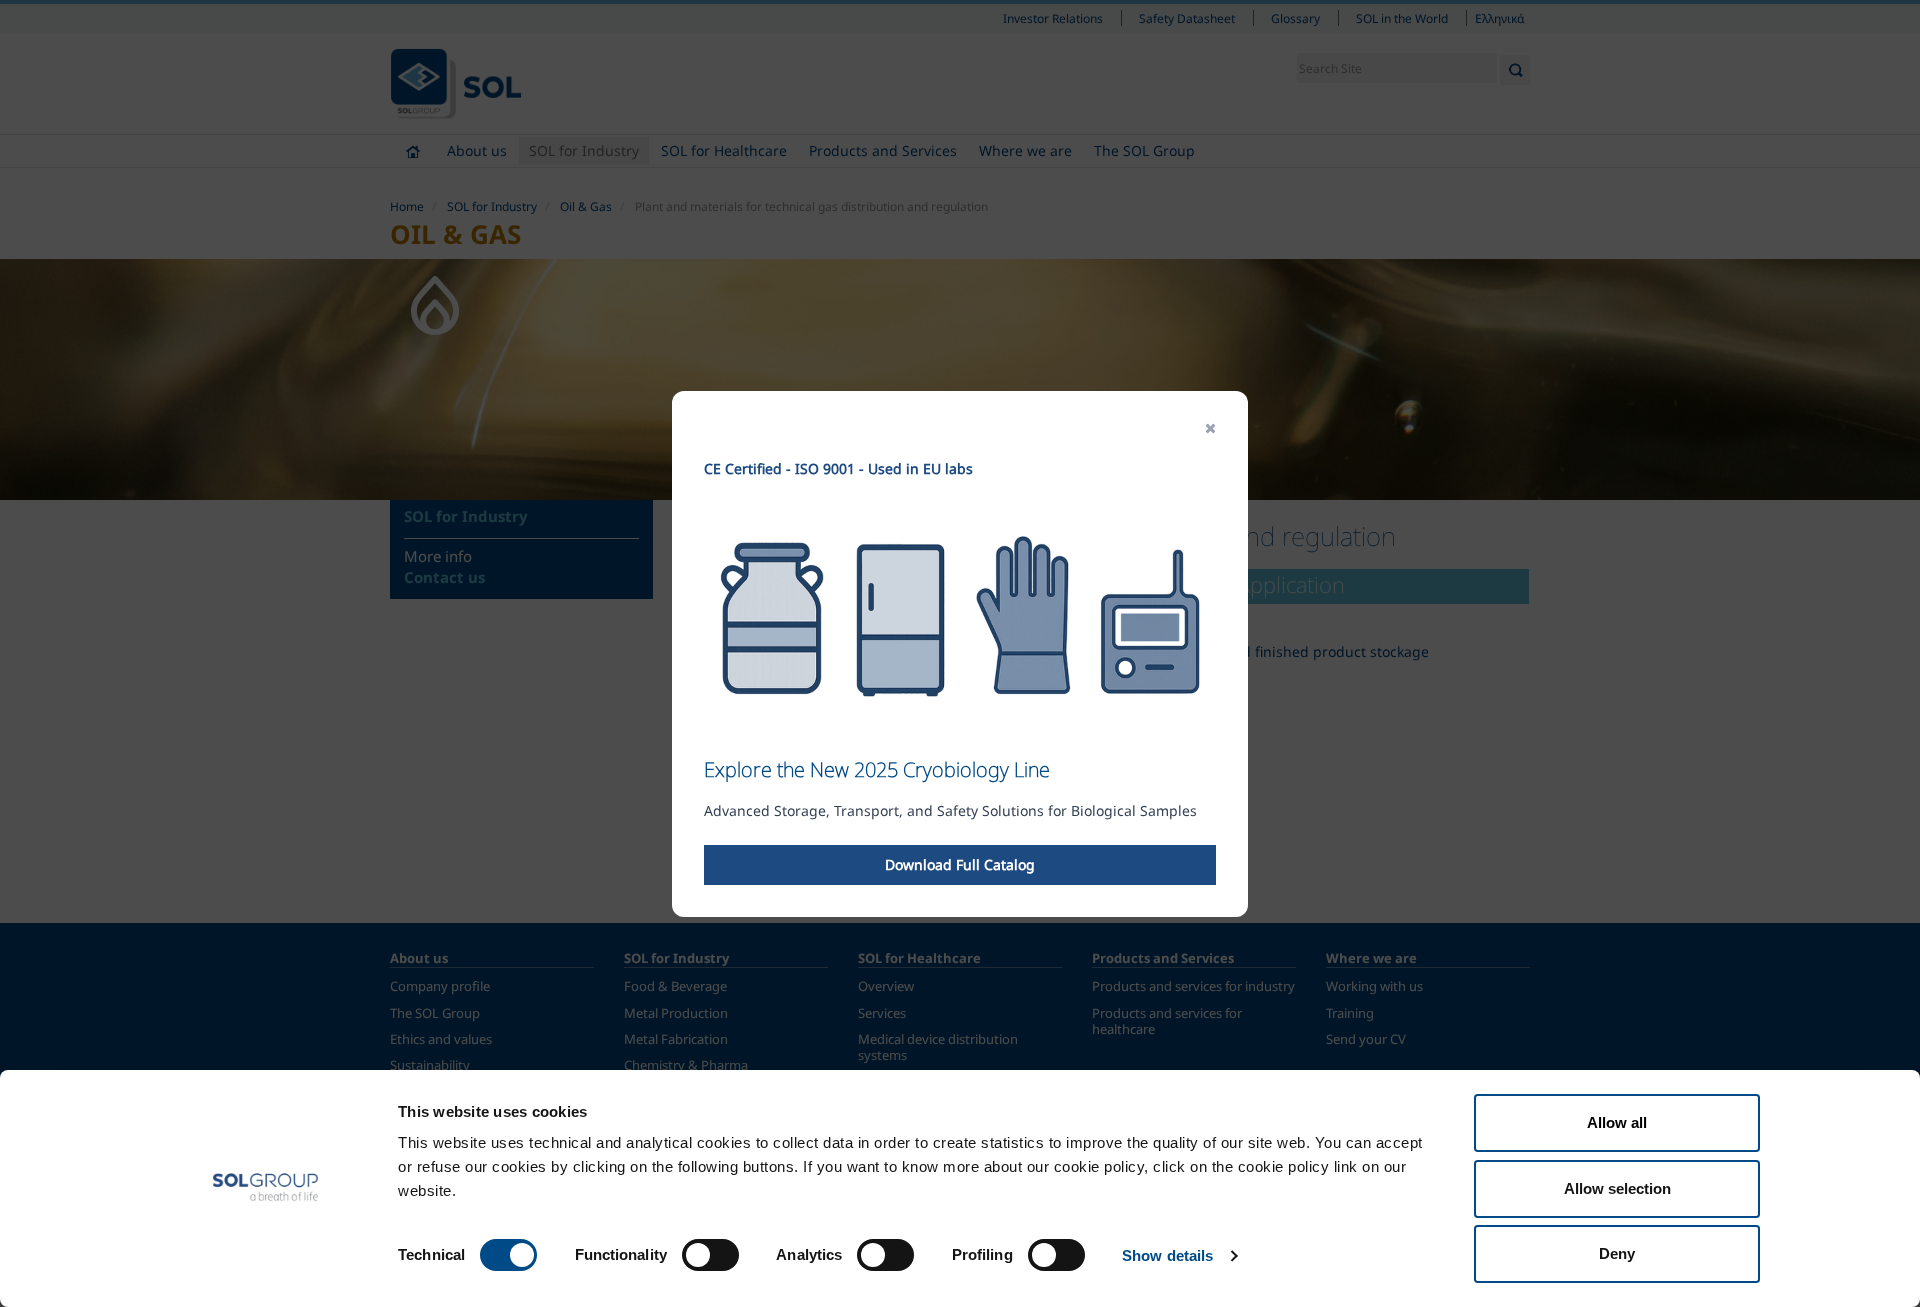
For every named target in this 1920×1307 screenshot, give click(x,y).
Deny (1617, 1253)
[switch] (710, 1255)
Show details (1167, 1255)
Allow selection (1617, 1188)
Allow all (1617, 1122)
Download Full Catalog (960, 864)
